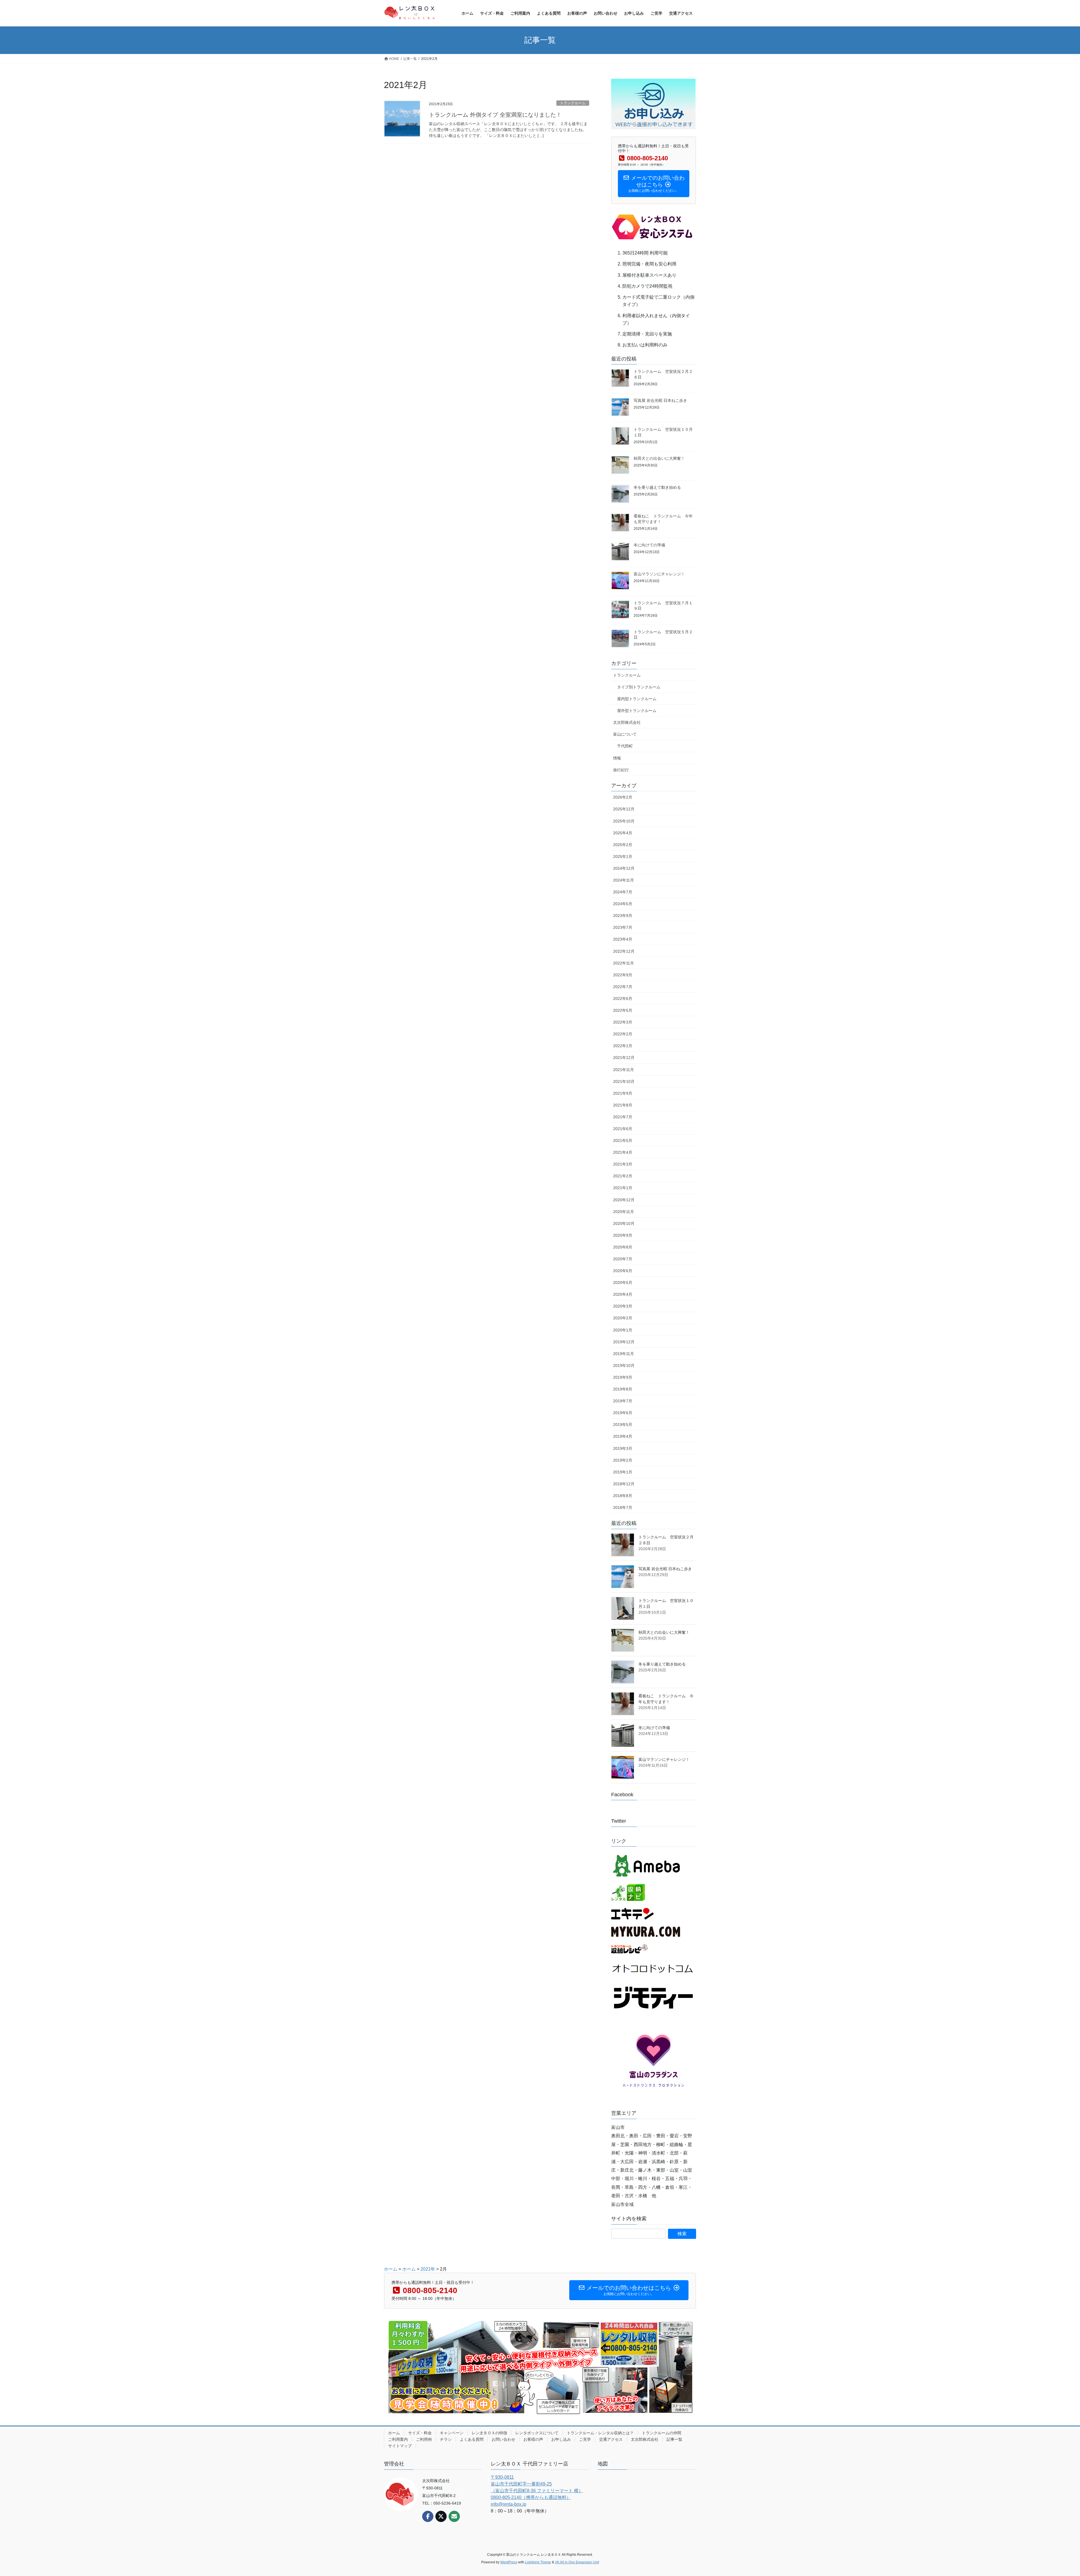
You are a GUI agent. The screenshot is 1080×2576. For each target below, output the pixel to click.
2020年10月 (624, 1223)
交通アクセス (611, 2439)
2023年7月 (623, 927)
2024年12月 (624, 868)
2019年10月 (624, 1365)
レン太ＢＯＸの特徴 (489, 2433)
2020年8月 (623, 1247)
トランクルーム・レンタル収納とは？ (600, 2433)
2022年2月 (623, 1034)
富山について (625, 734)
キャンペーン (452, 2433)
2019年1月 (623, 1472)
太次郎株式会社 (627, 722)
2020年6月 (623, 1271)
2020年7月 (623, 1259)
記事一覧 (674, 2439)
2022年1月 (623, 1046)
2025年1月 (623, 857)
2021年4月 (623, 1152)
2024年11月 (624, 880)
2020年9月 (623, 1235)
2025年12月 (624, 809)
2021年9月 (623, 1093)
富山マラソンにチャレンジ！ (659, 574)
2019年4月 (623, 1436)
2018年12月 (624, 1484)
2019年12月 (624, 1342)
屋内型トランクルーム (637, 699)
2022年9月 (623, 975)
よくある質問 (472, 2439)
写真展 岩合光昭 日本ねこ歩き (660, 400)
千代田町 (625, 746)
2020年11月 (624, 1212)
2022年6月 (623, 999)
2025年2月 (623, 845)
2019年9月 (623, 1377)
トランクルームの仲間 (661, 2433)
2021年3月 (623, 1164)
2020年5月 (623, 1283)
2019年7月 (623, 1401)
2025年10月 (624, 821)
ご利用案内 (398, 2439)
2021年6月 (623, 1129)
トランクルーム (573, 103)
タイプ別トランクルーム (639, 687)
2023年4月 (623, 939)
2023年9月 (623, 916)
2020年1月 (623, 1330)
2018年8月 (623, 1496)
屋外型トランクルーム (637, 711)
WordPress (509, 2562)
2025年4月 (623, 833)
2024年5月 (623, 904)
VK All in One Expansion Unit (577, 2562)
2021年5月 (623, 1141)
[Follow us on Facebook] (428, 2516)
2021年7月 (623, 1117)
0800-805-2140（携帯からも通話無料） (531, 2497)
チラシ (446, 2439)
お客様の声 (533, 2439)
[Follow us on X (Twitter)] (441, 2516)
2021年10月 (624, 1081)
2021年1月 (623, 1188)
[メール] (454, 2516)
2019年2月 (623, 1460)
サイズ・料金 (420, 2433)
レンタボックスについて (537, 2433)
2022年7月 (623, 987)
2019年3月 (623, 1448)
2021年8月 (623, 1105)
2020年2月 (623, 1318)
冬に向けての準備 (649, 545)
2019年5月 (623, 1425)
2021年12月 (624, 1058)
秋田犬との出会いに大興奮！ (659, 458)
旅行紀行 (621, 770)
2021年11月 (624, 1070)
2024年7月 (623, 892)
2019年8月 (623, 1389)
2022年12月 (624, 951)
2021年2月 (623, 1176)
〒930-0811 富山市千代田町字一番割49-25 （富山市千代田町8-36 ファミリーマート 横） (537, 2484)
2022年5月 (623, 1010)
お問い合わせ (503, 2439)
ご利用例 (424, 2439)
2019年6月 (623, 1413)
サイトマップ (400, 2446)
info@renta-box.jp (508, 2504)
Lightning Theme (538, 2562)
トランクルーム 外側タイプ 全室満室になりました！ (495, 115)
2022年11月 (624, 963)
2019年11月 (624, 1354)
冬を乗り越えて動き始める (657, 487)
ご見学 (585, 2439)
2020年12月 (624, 1200)
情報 (617, 758)
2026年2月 (623, 797)
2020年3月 (623, 1306)
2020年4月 (623, 1294)
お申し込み (561, 2439)
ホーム (394, 2433)
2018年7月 (623, 1507)
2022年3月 (623, 1022)
